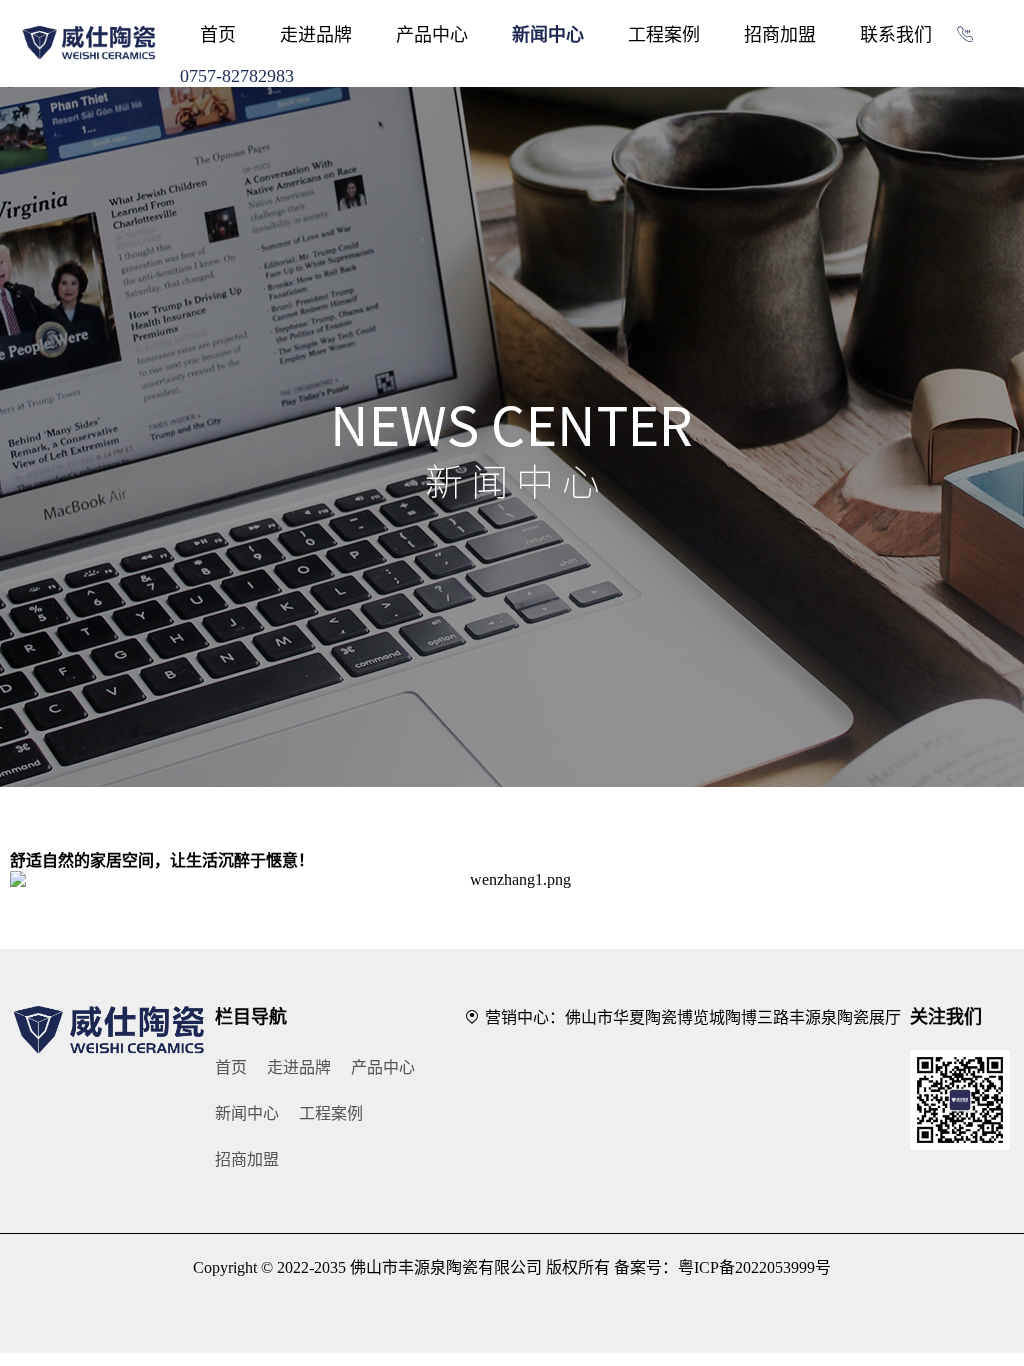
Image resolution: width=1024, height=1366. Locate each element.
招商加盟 (780, 35)
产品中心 (432, 35)
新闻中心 (548, 35)
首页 (218, 35)
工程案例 (664, 35)
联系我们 (896, 35)
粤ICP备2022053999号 (754, 1267)
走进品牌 (316, 35)
